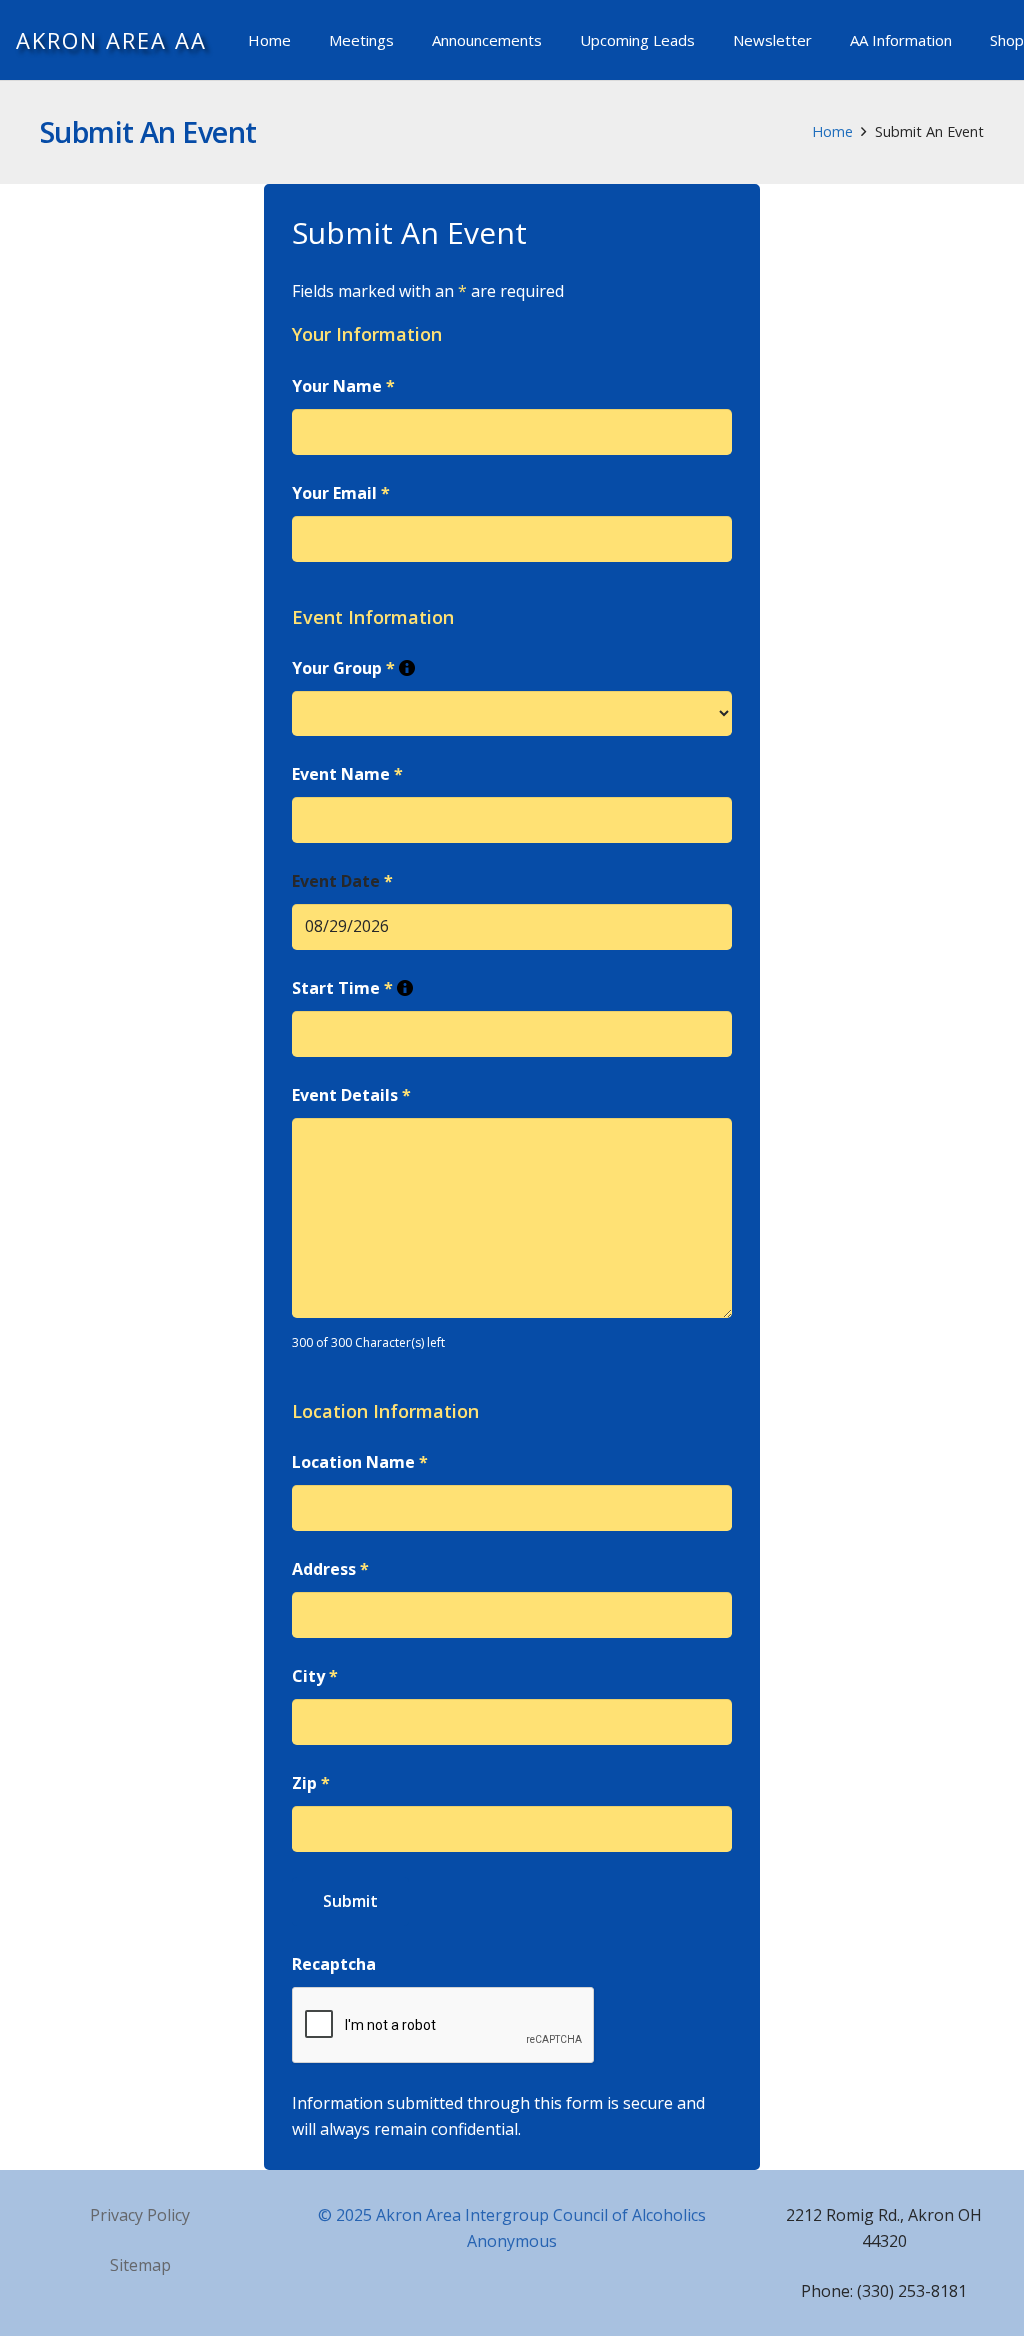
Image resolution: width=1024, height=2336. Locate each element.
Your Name (343, 386)
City (315, 1676)
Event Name (347, 774)
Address (330, 1569)
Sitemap (140, 2265)
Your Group (353, 668)
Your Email (341, 493)
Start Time (352, 988)
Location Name (360, 1462)
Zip (311, 1783)
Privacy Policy (140, 2215)
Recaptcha (334, 1964)
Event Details (351, 1095)
